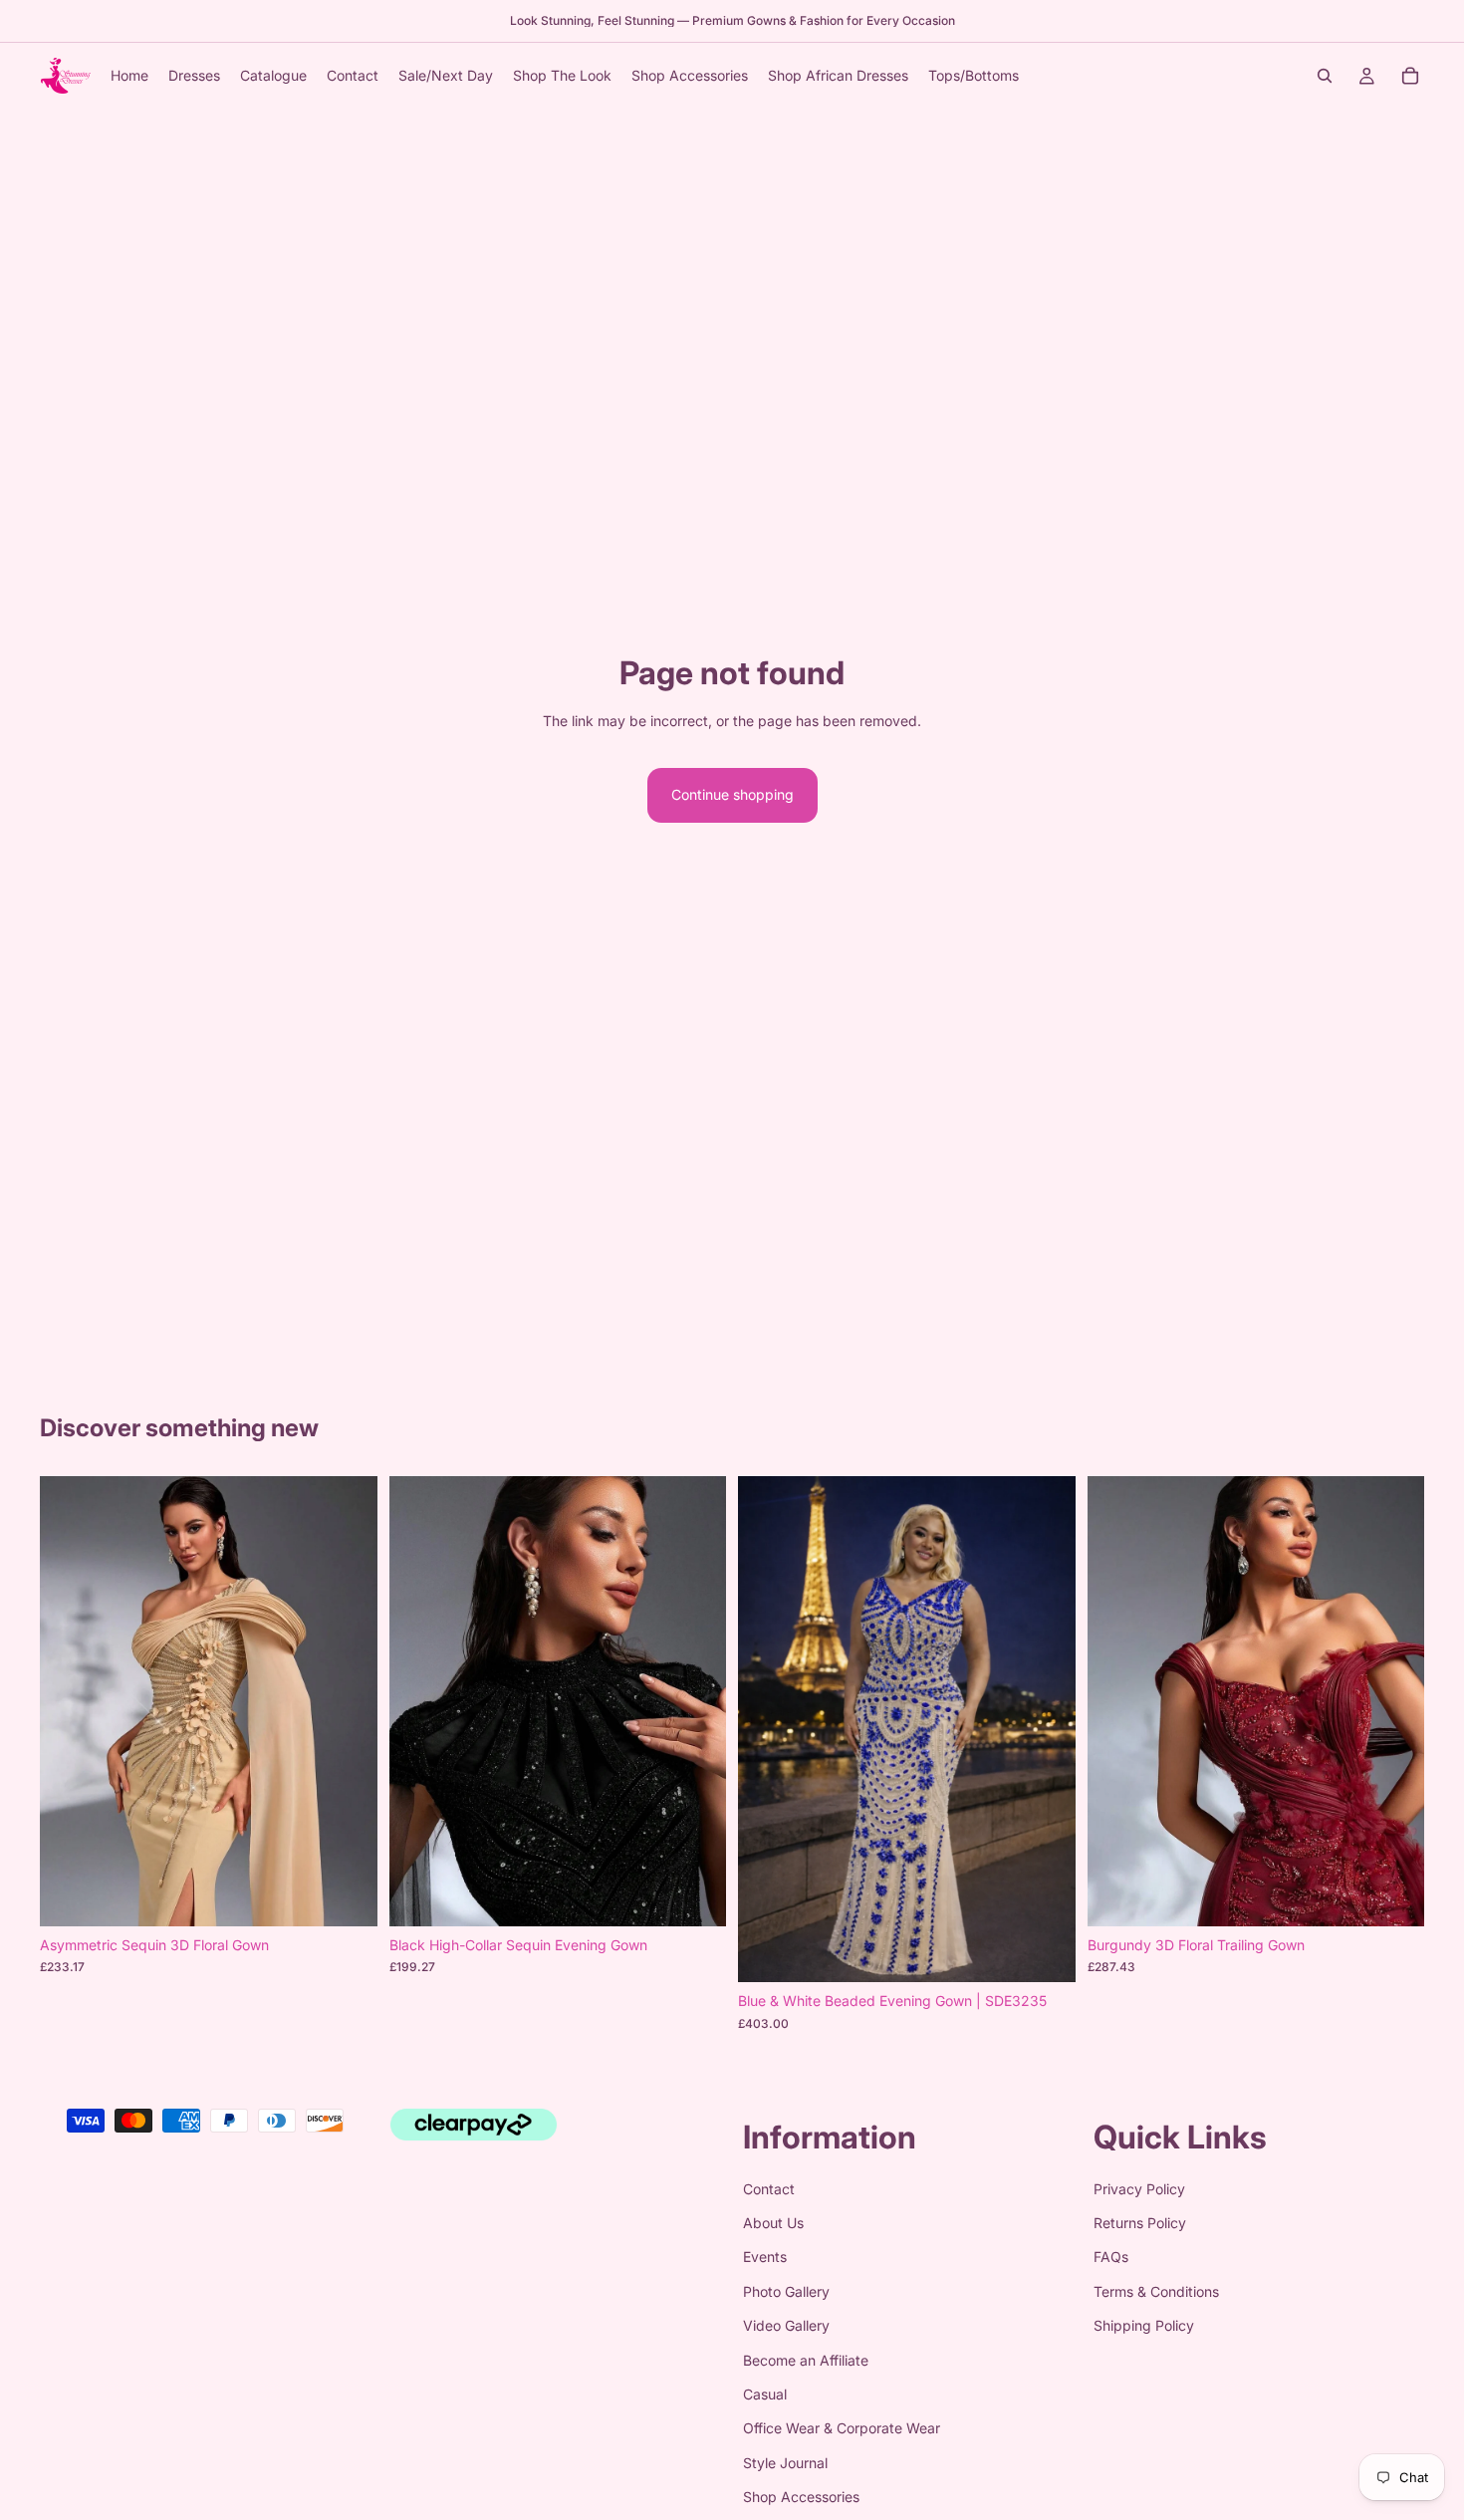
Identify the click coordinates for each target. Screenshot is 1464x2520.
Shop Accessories (801, 2497)
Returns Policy (1140, 2223)
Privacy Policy (1139, 2189)
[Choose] (347, 1895)
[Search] (1325, 76)
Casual (765, 2394)
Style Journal (785, 2463)
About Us (773, 2223)
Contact (769, 2189)
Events (765, 2258)
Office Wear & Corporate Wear (842, 2429)
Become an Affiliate (806, 2360)
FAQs (1111, 2258)
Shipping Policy (1144, 2325)
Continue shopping (732, 794)
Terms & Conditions (1156, 2291)
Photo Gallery (786, 2291)
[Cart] (1410, 76)
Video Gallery (786, 2325)
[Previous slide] (70, 1701)
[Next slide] (348, 1701)
